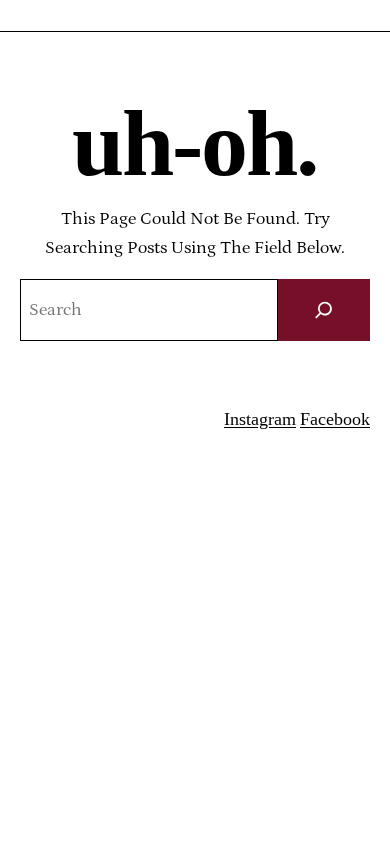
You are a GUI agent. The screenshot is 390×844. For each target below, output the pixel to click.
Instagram (260, 419)
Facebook (335, 419)
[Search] (324, 310)
